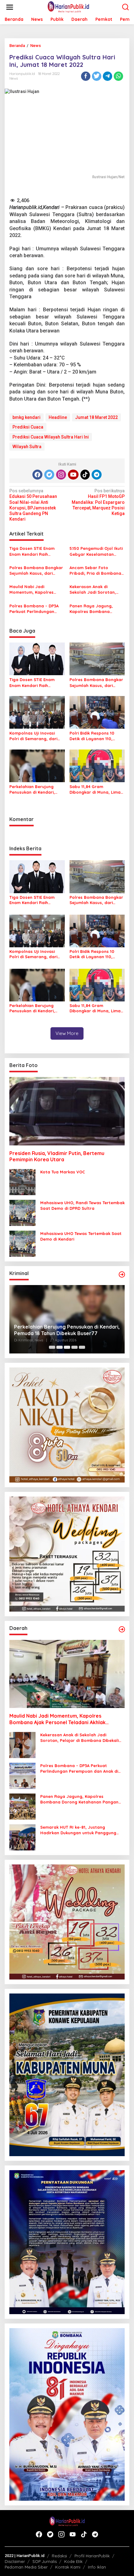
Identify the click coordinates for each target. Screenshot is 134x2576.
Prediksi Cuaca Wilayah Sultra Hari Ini (51, 437)
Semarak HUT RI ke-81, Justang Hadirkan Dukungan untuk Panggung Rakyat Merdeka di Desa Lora (78, 1830)
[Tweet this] (97, 76)
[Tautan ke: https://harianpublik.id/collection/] (122, 1629)
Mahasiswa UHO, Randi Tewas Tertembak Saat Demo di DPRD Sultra (82, 1205)
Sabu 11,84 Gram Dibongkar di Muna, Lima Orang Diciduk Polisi (95, 789)
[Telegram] (97, 475)
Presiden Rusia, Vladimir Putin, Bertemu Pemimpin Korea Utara (57, 1156)
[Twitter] (49, 475)
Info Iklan (97, 2567)
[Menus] (10, 7)
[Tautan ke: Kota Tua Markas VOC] (22, 1182)
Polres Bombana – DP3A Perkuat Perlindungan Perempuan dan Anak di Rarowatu (34, 609)
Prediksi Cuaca (28, 427)
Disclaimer (15, 2561)
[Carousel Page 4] (74, 1347)
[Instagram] (61, 475)
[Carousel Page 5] (82, 1347)
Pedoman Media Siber (26, 2567)
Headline (58, 417)
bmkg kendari (26, 417)
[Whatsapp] (118, 76)
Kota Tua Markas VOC (63, 1172)
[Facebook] (37, 475)
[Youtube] (73, 475)
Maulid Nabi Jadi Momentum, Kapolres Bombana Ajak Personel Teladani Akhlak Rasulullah (37, 589)
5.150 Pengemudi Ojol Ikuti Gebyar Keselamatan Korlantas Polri (96, 551)
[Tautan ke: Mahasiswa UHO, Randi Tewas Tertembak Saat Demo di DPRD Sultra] (22, 1213)
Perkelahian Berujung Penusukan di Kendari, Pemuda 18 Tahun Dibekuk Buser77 (36, 789)
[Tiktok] (85, 475)
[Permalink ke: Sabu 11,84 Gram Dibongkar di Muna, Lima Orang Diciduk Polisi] (97, 766)
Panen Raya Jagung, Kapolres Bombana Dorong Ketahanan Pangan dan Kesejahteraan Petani (92, 609)
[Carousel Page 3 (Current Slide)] (67, 1347)
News (14, 78)
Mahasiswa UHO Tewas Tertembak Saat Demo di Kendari (81, 1236)
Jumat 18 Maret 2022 (96, 417)
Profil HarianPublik (92, 2556)
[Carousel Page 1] (52, 1347)
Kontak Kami (68, 2567)
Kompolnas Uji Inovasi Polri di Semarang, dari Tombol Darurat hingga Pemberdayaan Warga (34, 736)
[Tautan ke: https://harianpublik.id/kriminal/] (122, 1274)
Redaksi (59, 2556)
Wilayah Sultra (27, 447)
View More (67, 1033)
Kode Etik (73, 2561)
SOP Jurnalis (45, 2561)
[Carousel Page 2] (60, 1347)
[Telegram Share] (108, 76)
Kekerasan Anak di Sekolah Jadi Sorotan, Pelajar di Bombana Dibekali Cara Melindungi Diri (95, 589)
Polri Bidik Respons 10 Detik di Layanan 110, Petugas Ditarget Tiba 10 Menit (95, 736)
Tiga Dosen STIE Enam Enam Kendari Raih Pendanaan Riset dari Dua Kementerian (36, 551)
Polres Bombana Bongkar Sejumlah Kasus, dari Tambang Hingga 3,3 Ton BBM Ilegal (36, 571)
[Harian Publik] (68, 7)
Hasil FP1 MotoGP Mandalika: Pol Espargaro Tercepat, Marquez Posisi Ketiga (98, 502)
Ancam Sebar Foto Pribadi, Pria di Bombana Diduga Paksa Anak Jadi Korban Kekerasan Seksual (95, 571)
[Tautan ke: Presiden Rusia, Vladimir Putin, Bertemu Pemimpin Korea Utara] (67, 1111)
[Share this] (86, 76)
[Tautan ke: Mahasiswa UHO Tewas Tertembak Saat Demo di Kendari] (22, 1243)
